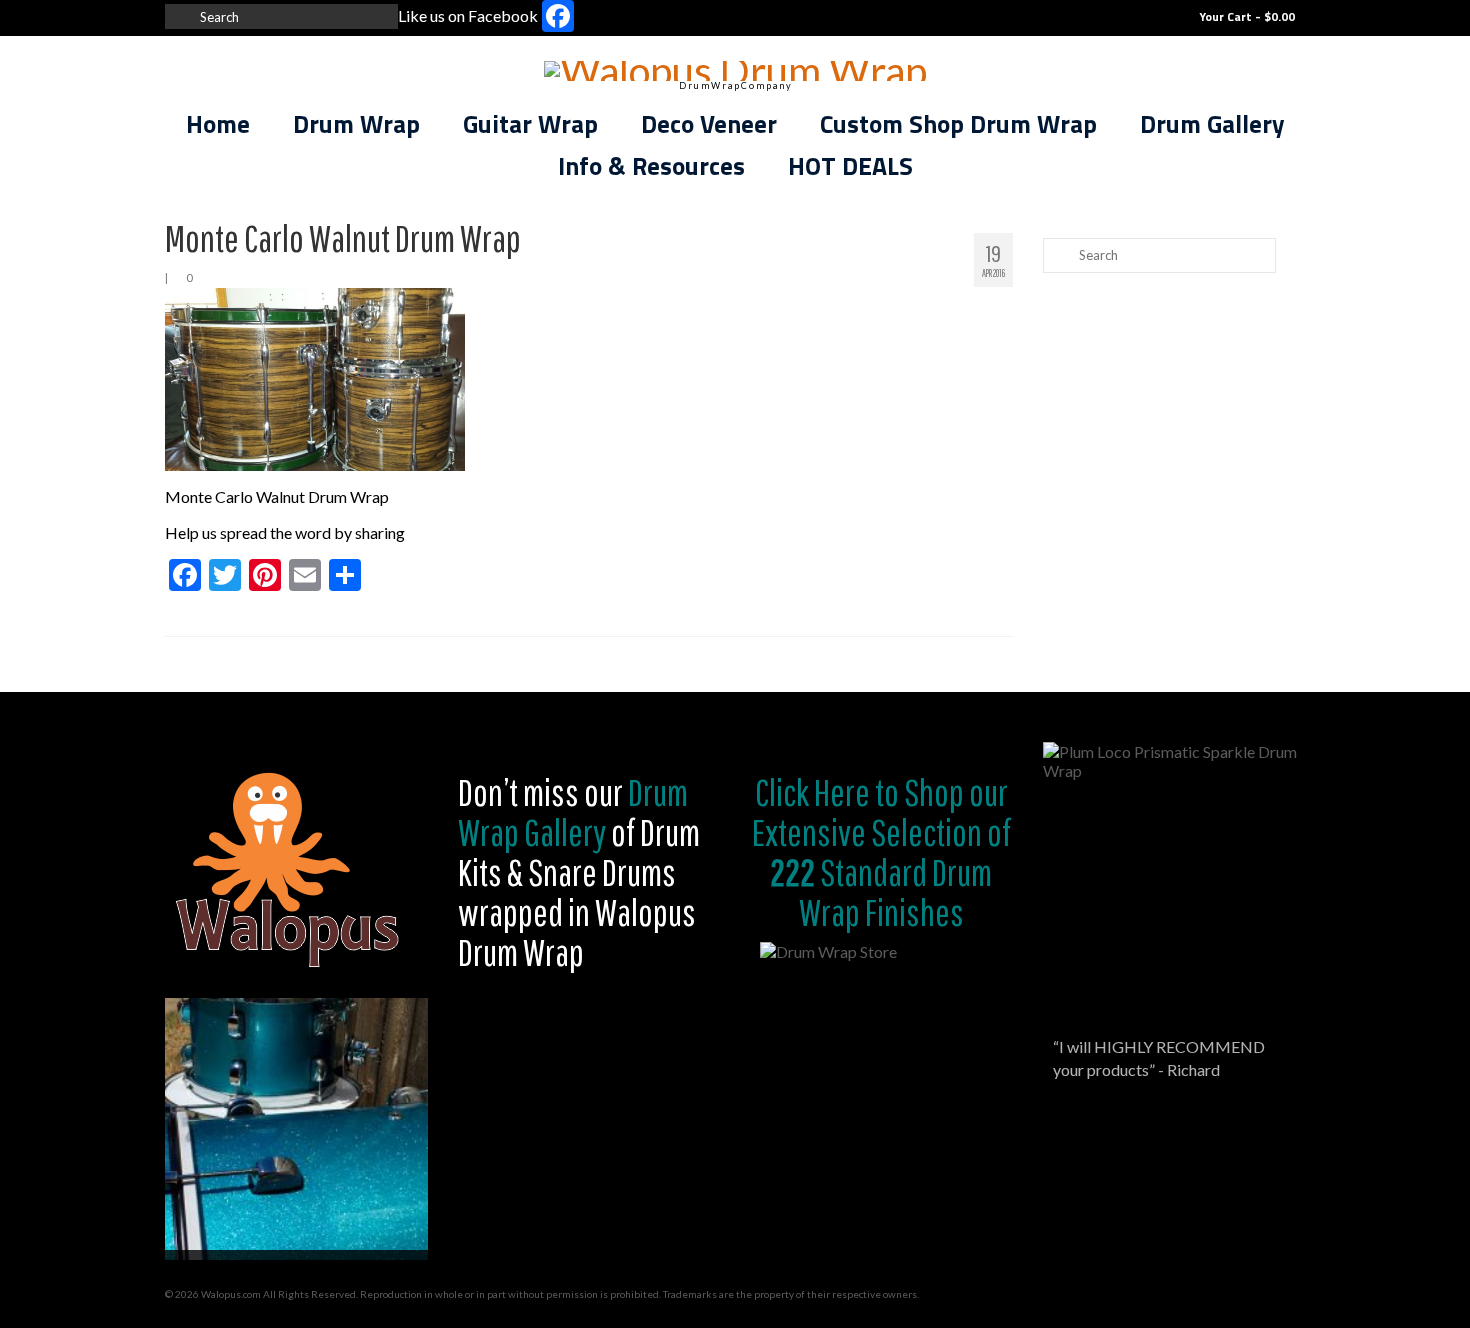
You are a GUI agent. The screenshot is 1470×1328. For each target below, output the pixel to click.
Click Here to (827, 792)
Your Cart (1245, 16)
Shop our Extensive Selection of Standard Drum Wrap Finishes (881, 852)
